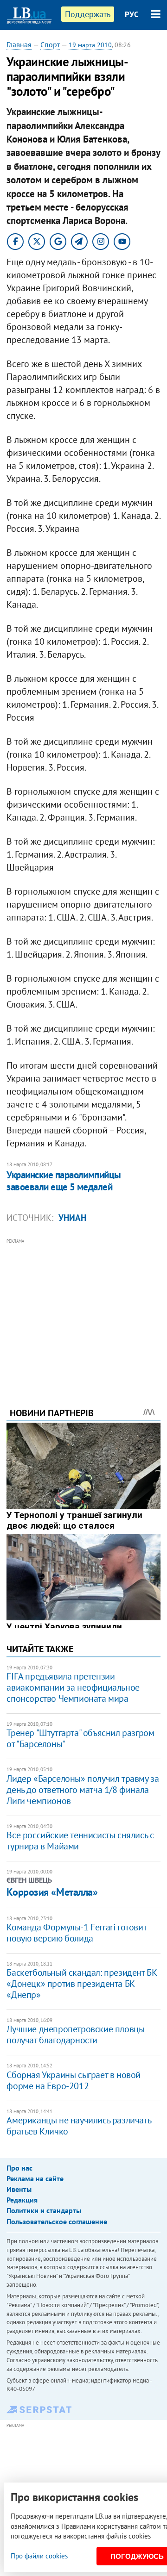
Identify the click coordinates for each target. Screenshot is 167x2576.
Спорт (50, 44)
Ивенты (19, 2189)
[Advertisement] (84, 1310)
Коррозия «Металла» (52, 1892)
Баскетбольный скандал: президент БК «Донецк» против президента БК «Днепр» (82, 1984)
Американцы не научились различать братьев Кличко (79, 2126)
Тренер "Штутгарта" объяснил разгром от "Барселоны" (80, 1738)
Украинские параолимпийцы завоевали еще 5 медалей (64, 1181)
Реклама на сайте (35, 2178)
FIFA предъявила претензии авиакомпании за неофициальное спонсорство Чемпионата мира (73, 1687)
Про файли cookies (39, 2556)
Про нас (19, 2168)
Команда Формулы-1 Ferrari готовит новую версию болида (76, 1933)
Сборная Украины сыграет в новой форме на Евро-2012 (74, 2080)
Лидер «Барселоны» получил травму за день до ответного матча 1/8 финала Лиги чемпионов (83, 1790)
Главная (19, 44)
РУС (132, 14)
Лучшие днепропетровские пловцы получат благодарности (75, 2035)
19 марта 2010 (90, 45)
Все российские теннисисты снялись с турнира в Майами (80, 1841)
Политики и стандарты (44, 2210)
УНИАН (72, 1218)
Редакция (22, 2200)
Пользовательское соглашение (57, 2221)
